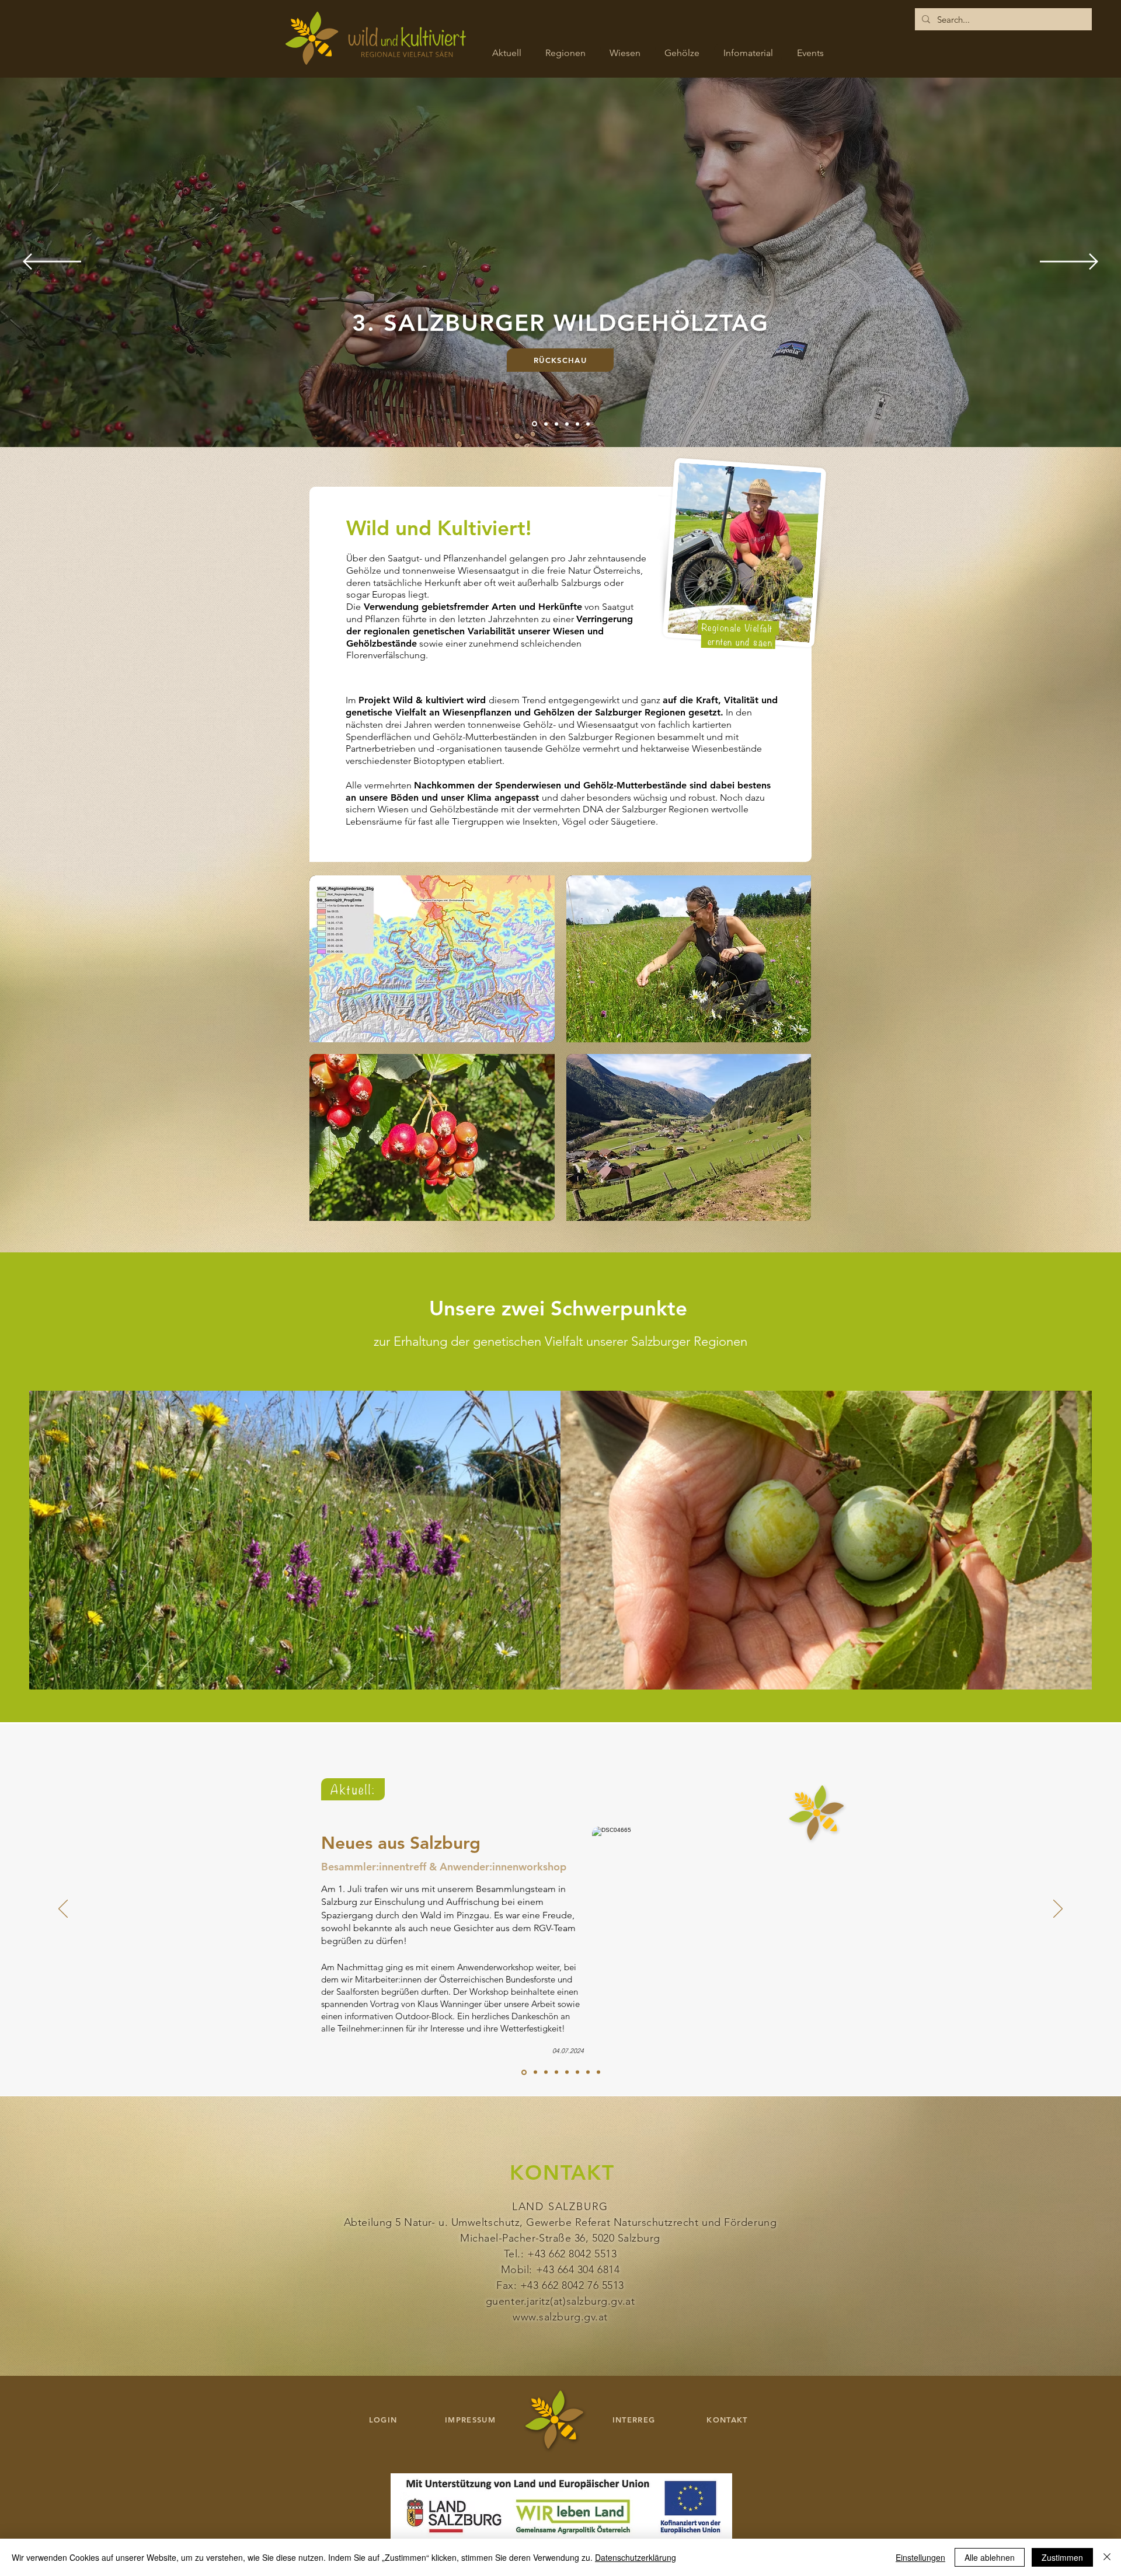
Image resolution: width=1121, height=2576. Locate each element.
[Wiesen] (565, 424)
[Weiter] (1069, 262)
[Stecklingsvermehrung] (577, 2072)
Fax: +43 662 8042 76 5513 (560, 2285)
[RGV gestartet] (588, 2072)
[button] (432, 959)
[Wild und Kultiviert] (555, 424)
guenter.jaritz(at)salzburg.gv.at (560, 2301)
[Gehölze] (577, 424)
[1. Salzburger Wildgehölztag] (534, 424)
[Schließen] (1107, 2557)
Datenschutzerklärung (636, 2557)
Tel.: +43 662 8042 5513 (560, 2254)
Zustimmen (1062, 2557)
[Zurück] (52, 262)
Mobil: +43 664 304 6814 (560, 2270)
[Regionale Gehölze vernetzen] (544, 424)
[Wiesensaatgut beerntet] (598, 2072)
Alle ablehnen (990, 2557)
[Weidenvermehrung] (567, 2072)
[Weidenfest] (556, 2072)
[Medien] (588, 424)
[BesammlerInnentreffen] (524, 2072)
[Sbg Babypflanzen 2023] (546, 2072)
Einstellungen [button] (920, 2557)
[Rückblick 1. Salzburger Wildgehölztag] (535, 2072)
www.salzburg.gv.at (560, 2317)
